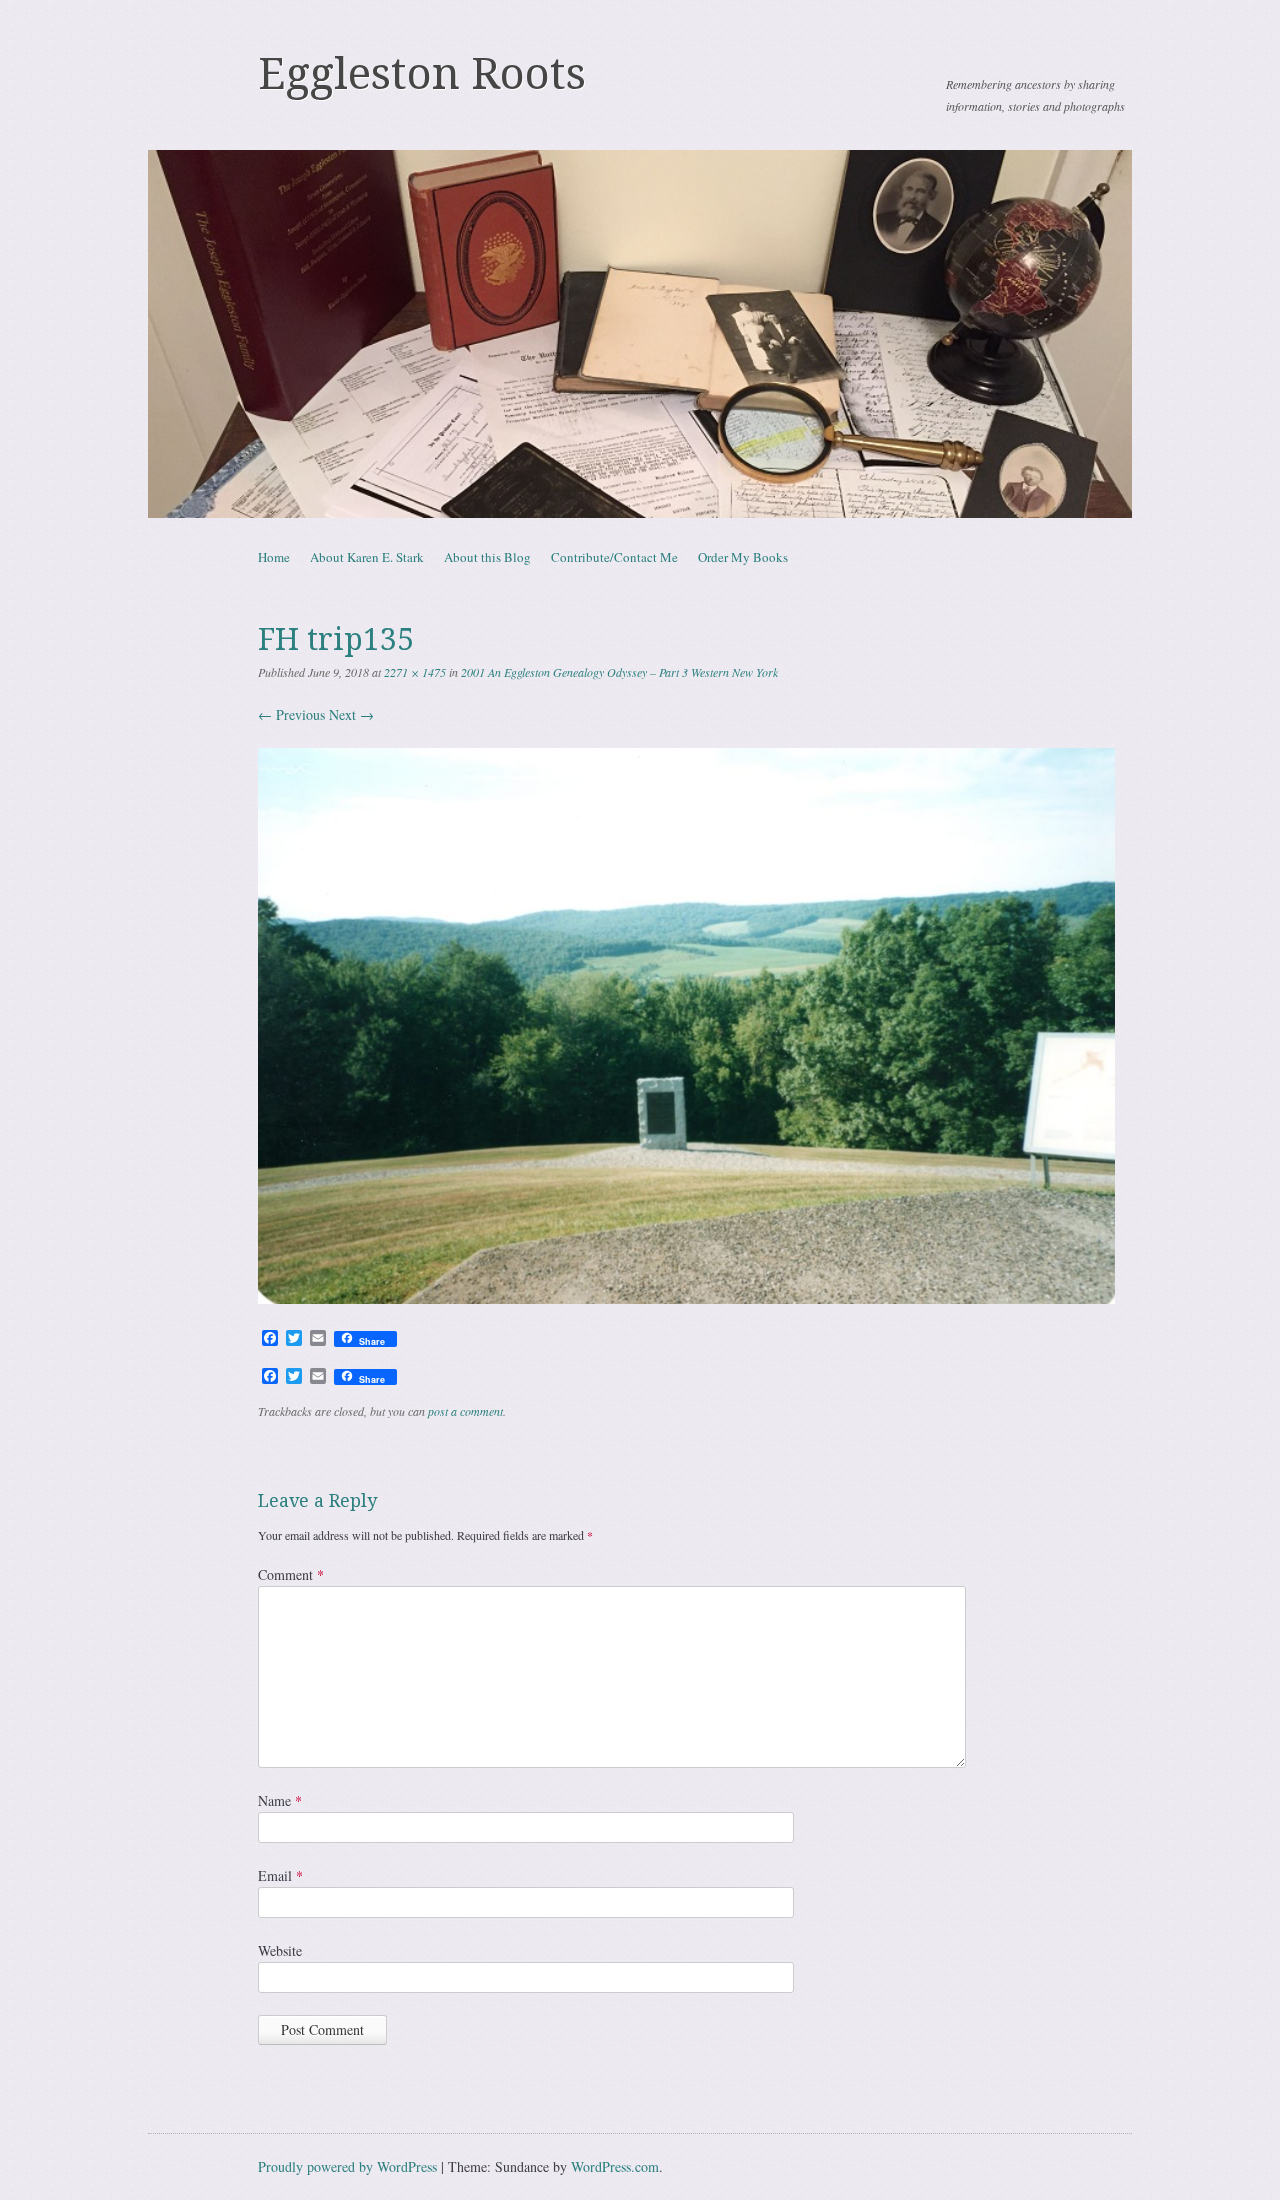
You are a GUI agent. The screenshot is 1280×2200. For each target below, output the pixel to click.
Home (274, 557)
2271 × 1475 (415, 672)
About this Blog (487, 557)
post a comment (465, 1411)
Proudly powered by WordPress (347, 2166)
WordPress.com (615, 2166)
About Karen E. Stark (367, 557)
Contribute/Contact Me (614, 557)
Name (280, 1800)
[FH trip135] (686, 1298)
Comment (291, 1574)
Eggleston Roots (422, 74)
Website (280, 1950)
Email (280, 1875)
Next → (351, 714)
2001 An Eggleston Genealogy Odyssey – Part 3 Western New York (619, 672)
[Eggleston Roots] (640, 334)
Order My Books (743, 557)
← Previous (291, 714)
